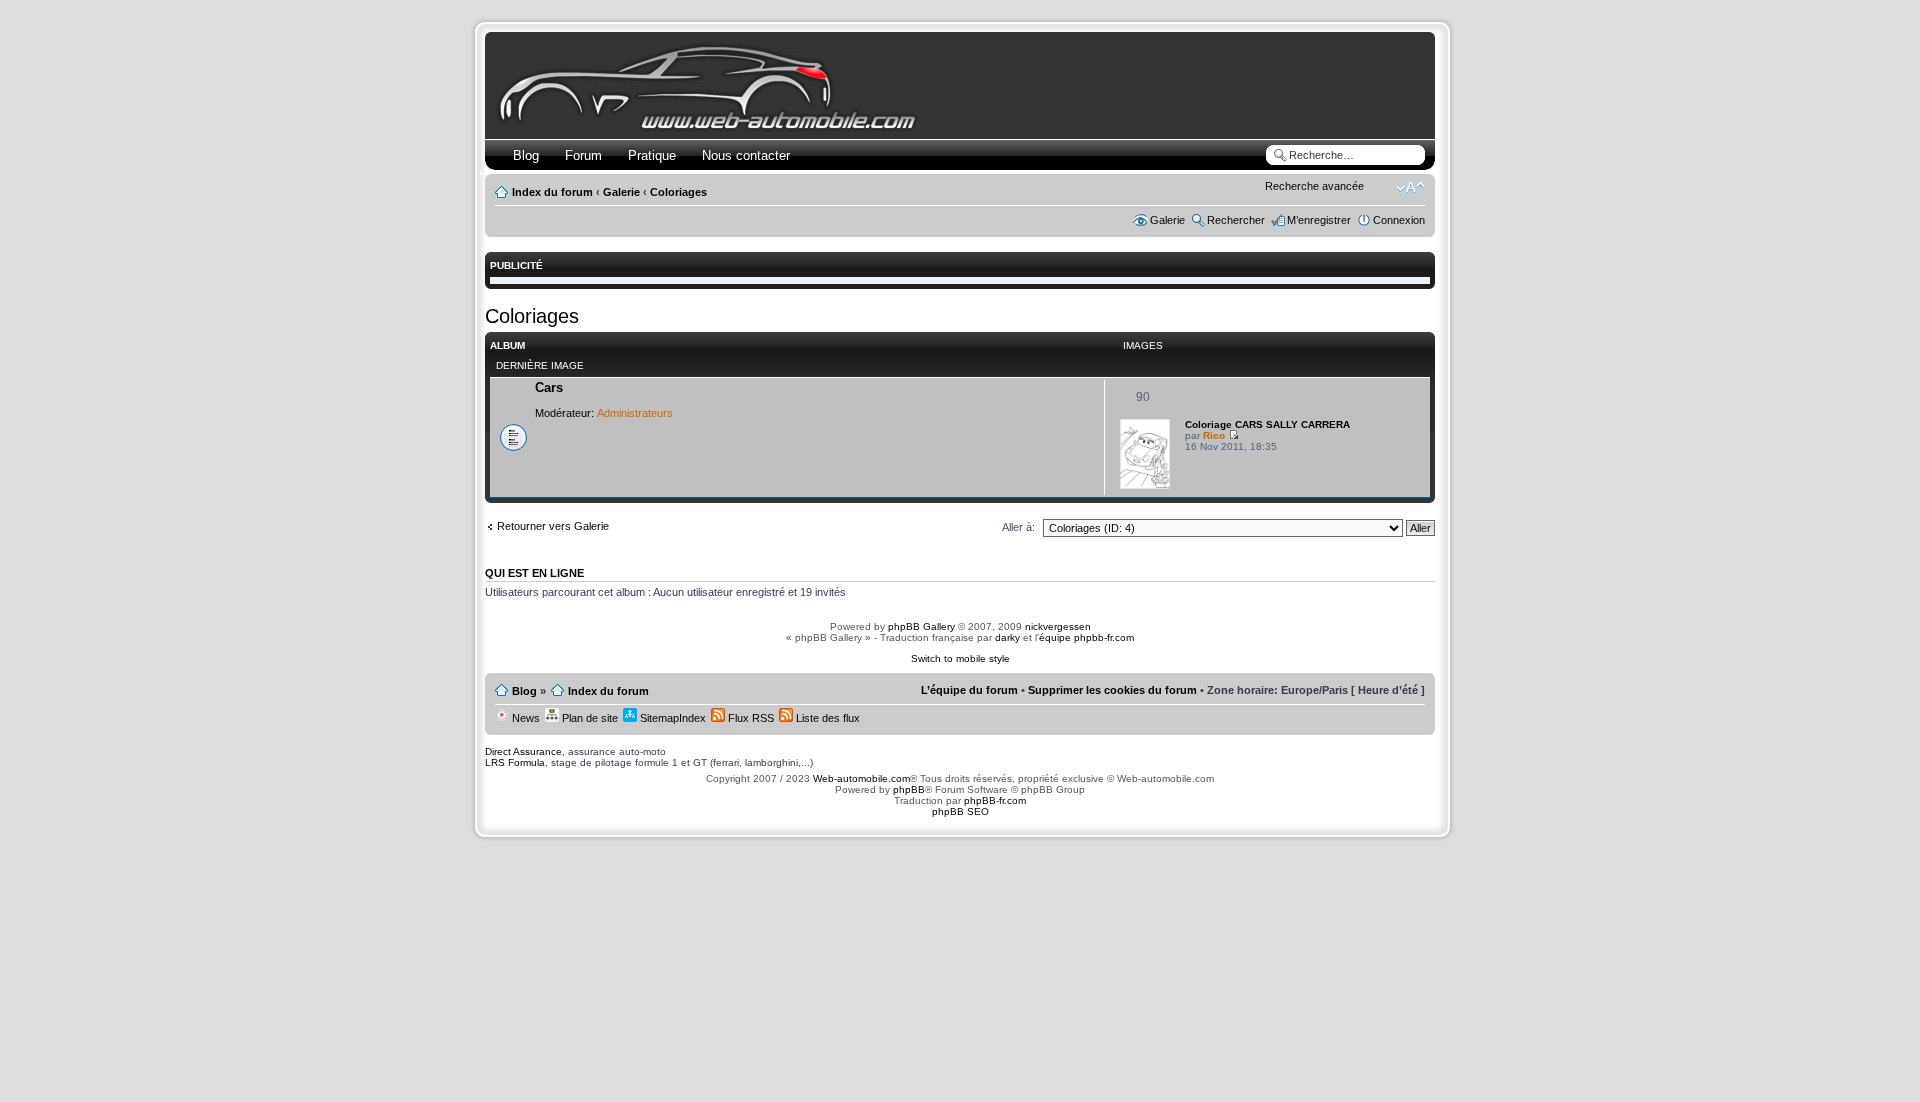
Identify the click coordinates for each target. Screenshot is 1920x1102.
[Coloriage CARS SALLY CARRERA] (1145, 485)
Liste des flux (826, 718)
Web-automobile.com (860, 778)
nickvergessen (1058, 626)
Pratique (652, 155)
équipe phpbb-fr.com (1086, 637)
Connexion (1399, 220)
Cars (549, 387)
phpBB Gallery (921, 626)
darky (1007, 637)
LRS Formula (515, 762)
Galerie (621, 192)
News (524, 718)
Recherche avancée (1314, 186)
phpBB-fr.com (995, 800)
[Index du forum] (711, 126)
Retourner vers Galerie (553, 526)
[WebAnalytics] (960, 861)
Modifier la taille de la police (1410, 188)
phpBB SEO (960, 811)
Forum (583, 155)
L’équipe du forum (969, 690)
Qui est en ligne (534, 573)
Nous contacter (746, 155)
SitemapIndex (671, 718)
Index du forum (552, 192)
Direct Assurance (523, 751)
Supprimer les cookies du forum (1112, 690)
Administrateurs (635, 413)
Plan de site (588, 718)
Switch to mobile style (960, 658)
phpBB (909, 789)
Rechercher (1236, 220)
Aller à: (1018, 527)
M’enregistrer (1319, 220)
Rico (1214, 435)
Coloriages (678, 192)
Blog (526, 155)
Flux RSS (749, 718)
